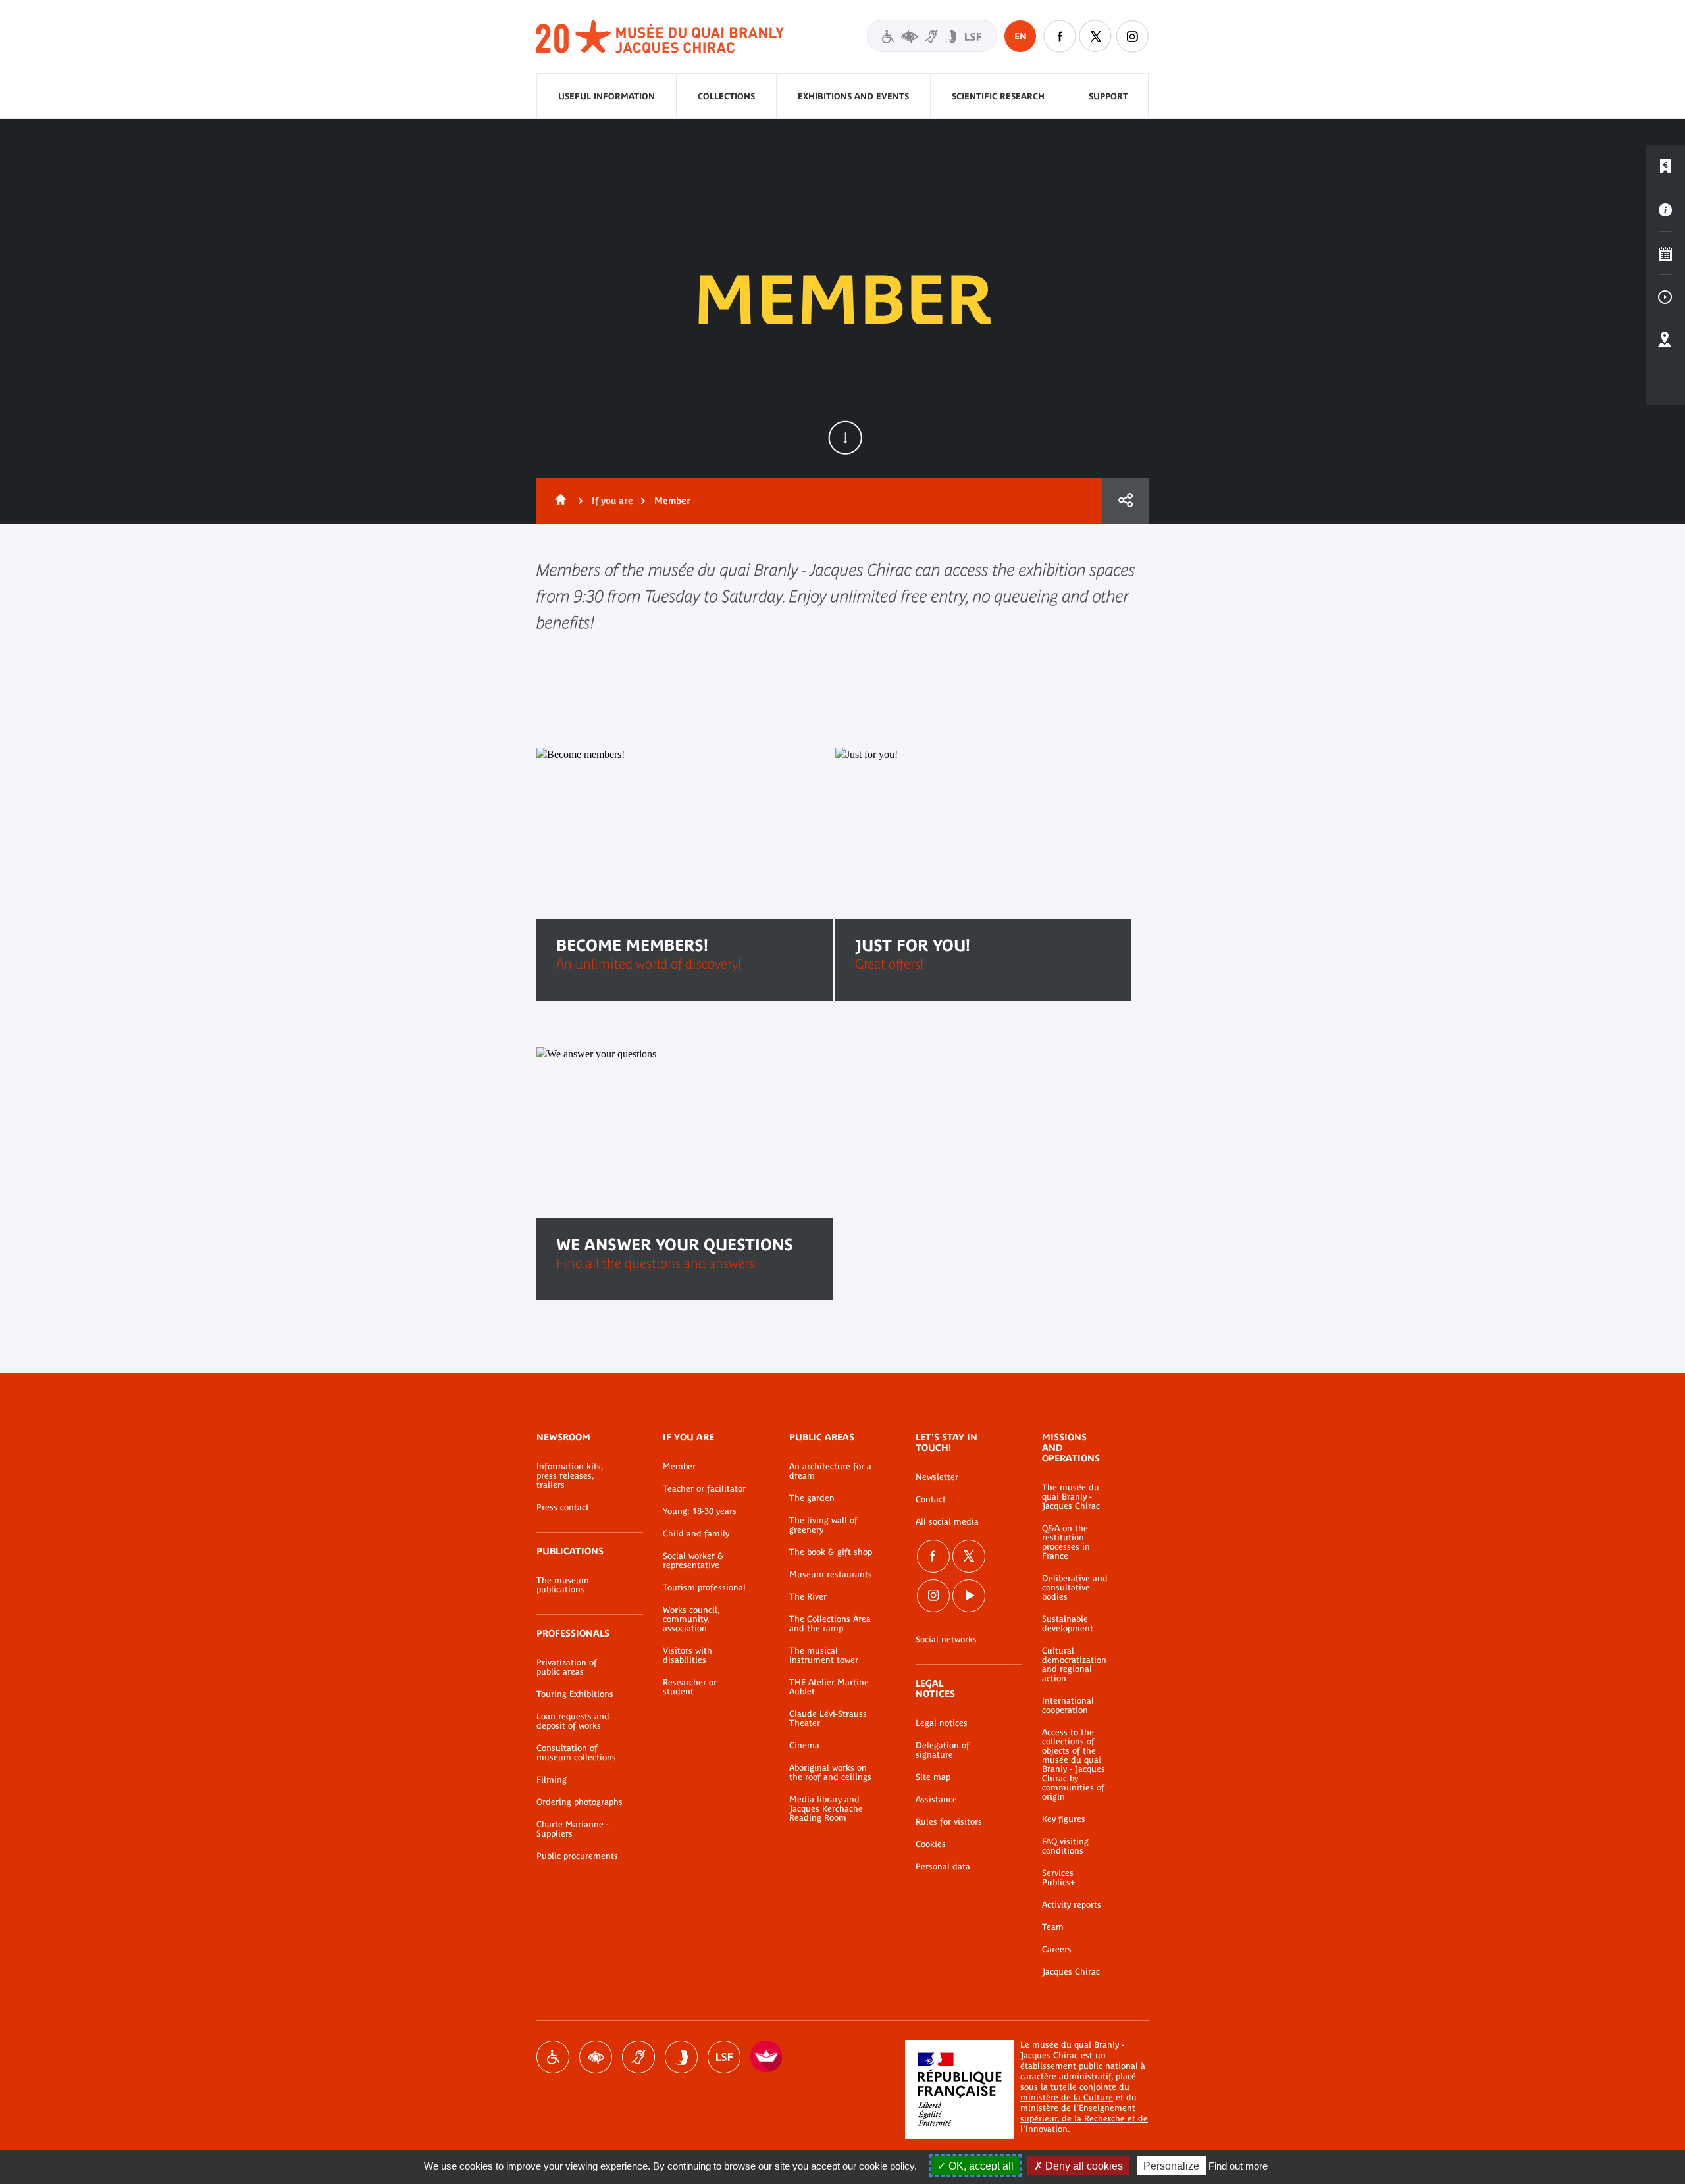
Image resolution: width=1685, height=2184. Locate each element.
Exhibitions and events (853, 96)
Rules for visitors (949, 1822)
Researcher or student (690, 1687)
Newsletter (937, 1477)
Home (558, 501)
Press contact (563, 1508)
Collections (726, 96)
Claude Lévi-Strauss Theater (828, 1719)
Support (1108, 96)
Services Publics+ (1058, 1878)
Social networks (946, 1640)
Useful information (607, 96)
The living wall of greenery (823, 1525)
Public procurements (577, 1856)
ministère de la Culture (1067, 2097)
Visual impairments (596, 2057)
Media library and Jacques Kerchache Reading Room (826, 1809)
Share (1126, 501)
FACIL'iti (767, 2057)
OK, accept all (980, 2166)
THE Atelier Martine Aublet (829, 1687)
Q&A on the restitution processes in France (1066, 1542)
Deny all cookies (1083, 2166)
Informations (1665, 210)
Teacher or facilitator (704, 1489)
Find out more (1238, 2166)
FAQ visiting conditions (1065, 1846)
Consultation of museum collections (576, 1753)
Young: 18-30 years (700, 1511)
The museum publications (563, 1585)
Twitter (1096, 36)
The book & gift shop (831, 1552)
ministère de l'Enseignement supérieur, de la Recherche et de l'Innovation (1084, 2119)
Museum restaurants (831, 1575)
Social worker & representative (693, 1561)
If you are (612, 501)
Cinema (804, 1746)
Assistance (936, 1800)
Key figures (1064, 1819)
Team (1053, 1927)
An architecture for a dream (830, 1471)
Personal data (943, 1867)
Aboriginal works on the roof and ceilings (830, 1773)
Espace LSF (724, 2057)
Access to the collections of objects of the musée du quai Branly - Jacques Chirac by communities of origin (1074, 1765)
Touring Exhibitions (575, 1694)
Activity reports (1072, 1905)
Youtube (969, 1596)
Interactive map (1665, 340)
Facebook (1060, 36)
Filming (552, 1780)
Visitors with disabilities (932, 36)
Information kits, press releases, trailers (570, 1476)
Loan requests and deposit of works (573, 1721)
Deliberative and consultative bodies (1075, 1588)
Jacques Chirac (1071, 1972)
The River (808, 1597)
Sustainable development (1068, 1624)
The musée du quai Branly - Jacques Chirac (1071, 1497)
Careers (1057, 1950)
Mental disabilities (681, 2057)
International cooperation (1068, 1706)
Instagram (1132, 36)
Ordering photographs (580, 1802)
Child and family (696, 1534)
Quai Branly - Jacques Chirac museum (661, 37)
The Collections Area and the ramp (830, 1624)
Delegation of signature (943, 1750)
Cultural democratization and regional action (1074, 1665)
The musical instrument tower (824, 1656)
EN (1021, 36)
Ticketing (1665, 166)
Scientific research (998, 96)
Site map (933, 1777)
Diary (1665, 253)
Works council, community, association (691, 1619)
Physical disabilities (553, 2057)
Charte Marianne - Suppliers (573, 1829)
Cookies (931, 1844)
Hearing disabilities (638, 2057)
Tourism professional (704, 1588)
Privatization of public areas (567, 1667)
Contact (931, 1500)
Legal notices (942, 1723)
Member (679, 1467)
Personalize (1171, 2166)
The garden (812, 1498)
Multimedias (1665, 297)
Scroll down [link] (845, 438)
